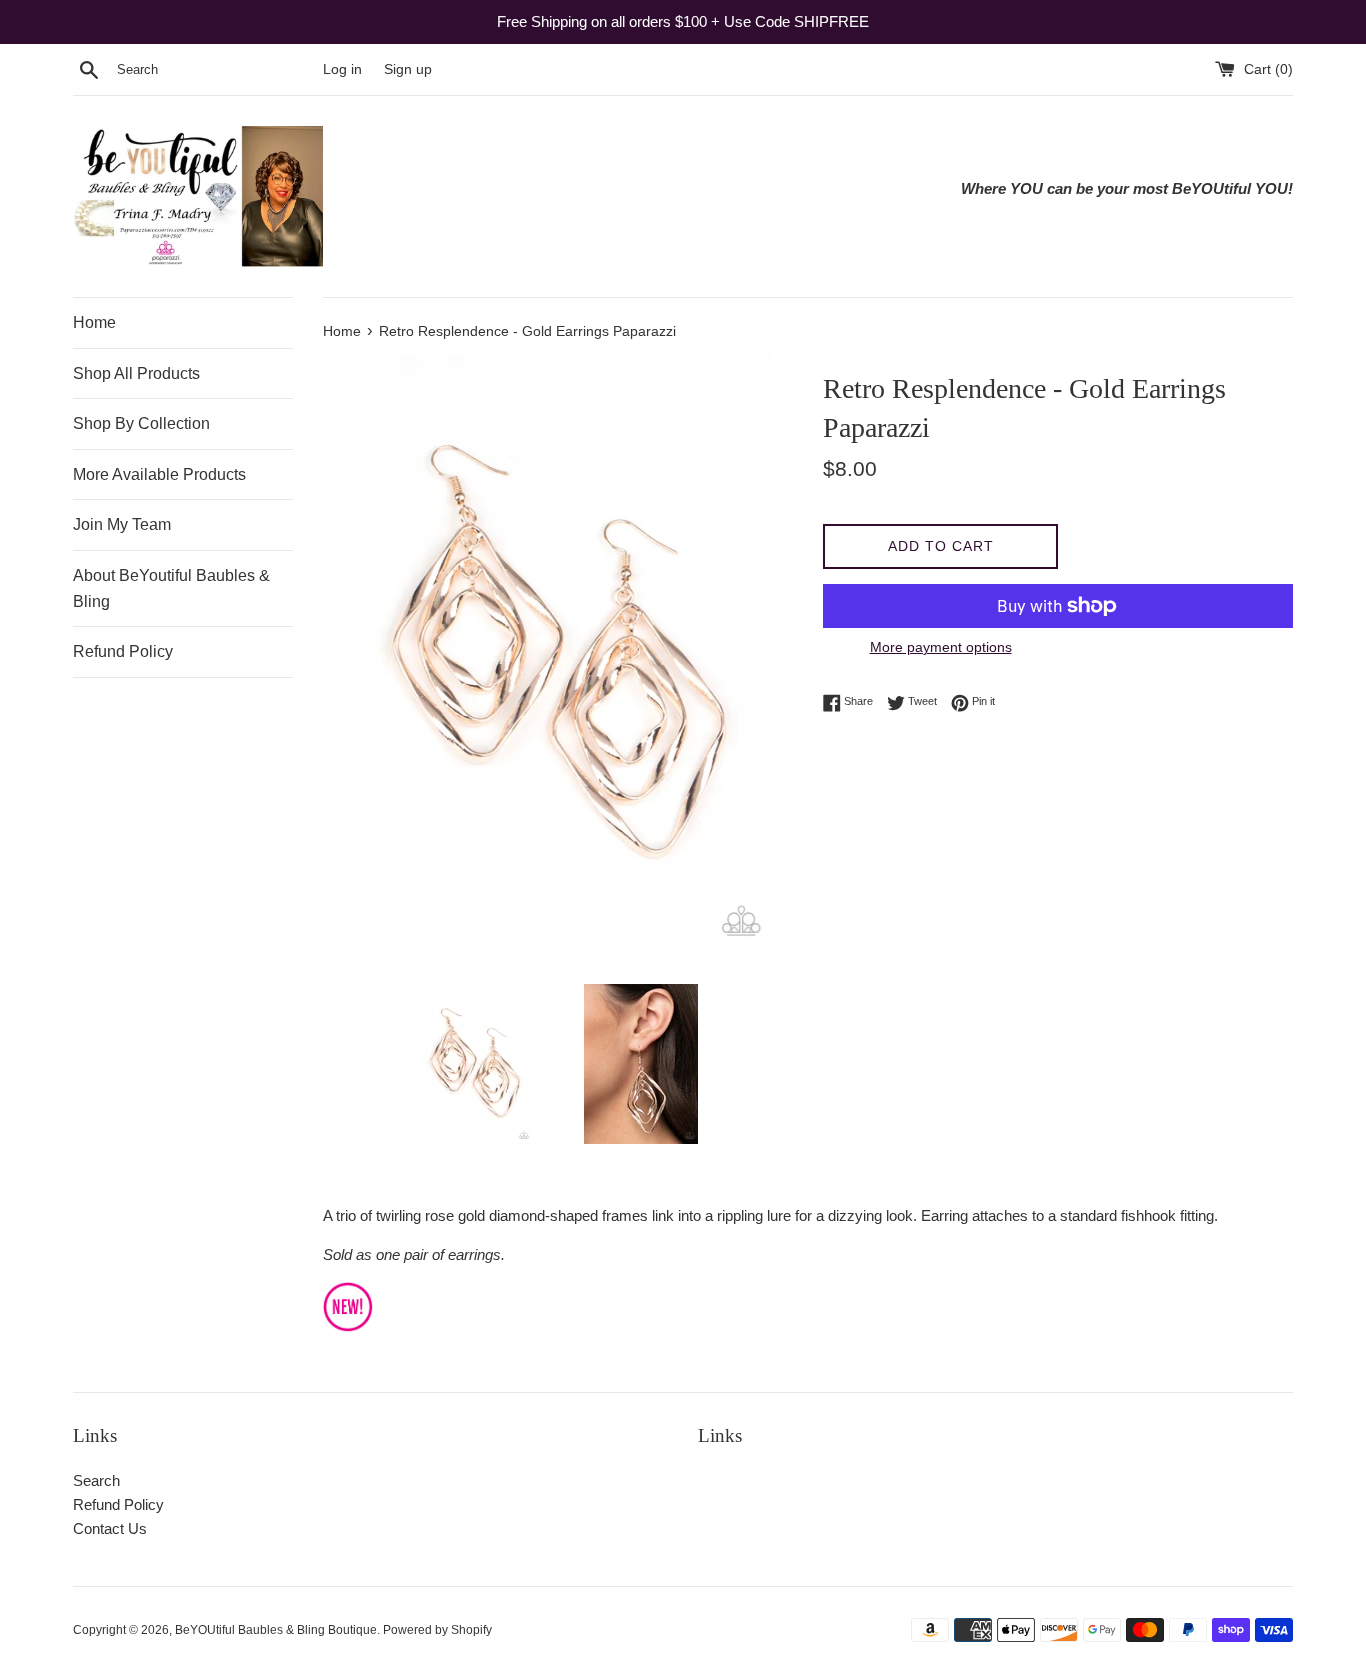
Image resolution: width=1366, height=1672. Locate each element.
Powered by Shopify (437, 1630)
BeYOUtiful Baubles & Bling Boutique (276, 1630)
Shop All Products (136, 373)
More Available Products (159, 474)
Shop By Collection (141, 423)
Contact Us (110, 1528)
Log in (342, 69)
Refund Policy (123, 651)
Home (94, 322)
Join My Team (122, 524)
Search (96, 1480)
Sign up (408, 69)
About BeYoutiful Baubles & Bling (171, 588)
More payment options (941, 647)
